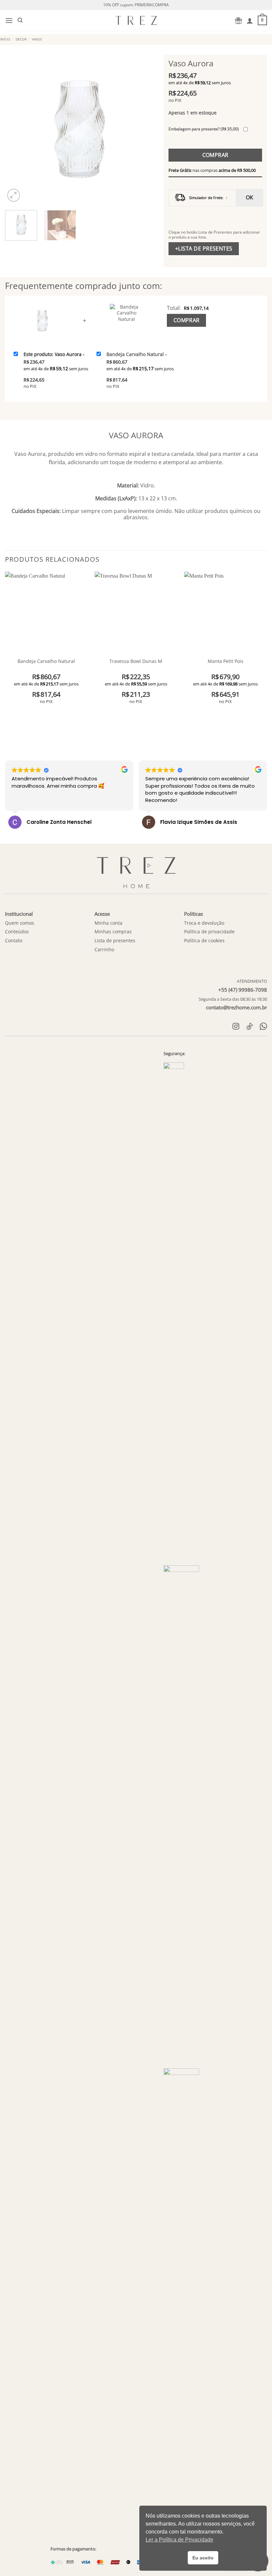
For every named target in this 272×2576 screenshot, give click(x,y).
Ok (250, 197)
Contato (14, 940)
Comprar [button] (46, 714)
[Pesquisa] (20, 20)
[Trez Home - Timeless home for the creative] (136, 20)
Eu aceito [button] (203, 2558)
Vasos (37, 39)
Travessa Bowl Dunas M (136, 661)
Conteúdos (17, 931)
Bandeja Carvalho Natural (46, 661)
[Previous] (16, 129)
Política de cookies (204, 940)
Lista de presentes (115, 940)
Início (5, 39)
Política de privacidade (209, 931)
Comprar (215, 155)
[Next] (142, 129)
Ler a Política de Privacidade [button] (179, 2540)
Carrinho (104, 949)
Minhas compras (113, 931)
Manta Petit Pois (226, 661)
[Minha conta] (250, 21)
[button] (9, 20)
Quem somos (20, 923)
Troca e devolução (204, 923)
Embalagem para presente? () (204, 129)
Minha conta (108, 923)
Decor (21, 39)
